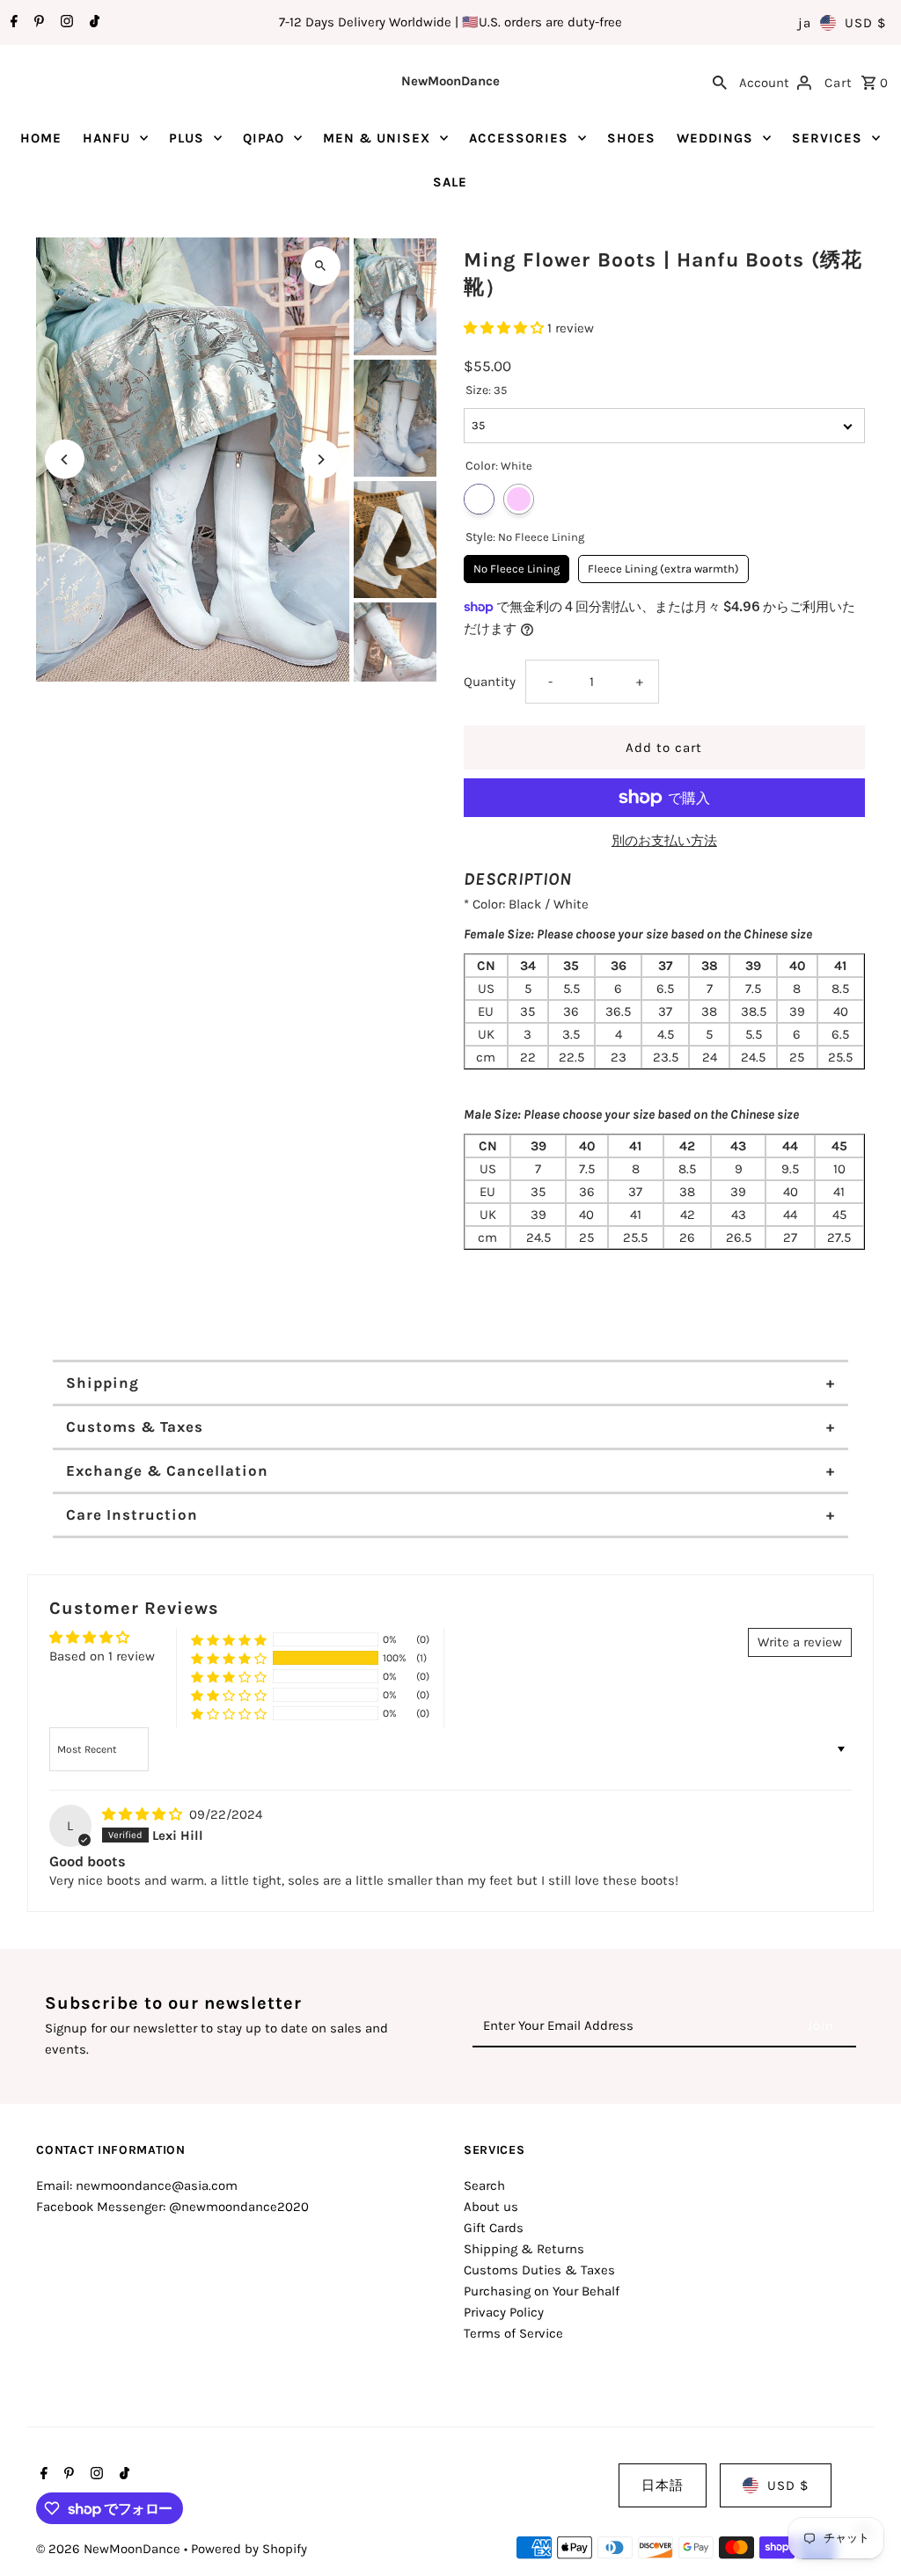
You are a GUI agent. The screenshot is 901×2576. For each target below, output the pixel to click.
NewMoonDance (450, 81)
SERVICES (827, 138)
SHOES (631, 138)
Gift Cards (494, 2228)
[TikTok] (92, 23)
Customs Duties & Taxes (539, 2270)
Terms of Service (513, 2333)
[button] (505, 328)
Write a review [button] (800, 1642)
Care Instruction (132, 1514)
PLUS (187, 138)
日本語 (663, 2485)
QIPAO (264, 138)
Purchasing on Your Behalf (542, 2291)
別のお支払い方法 (664, 841)
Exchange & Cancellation (167, 1470)
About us (491, 2207)
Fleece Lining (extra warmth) (663, 565)
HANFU (106, 138)
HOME (41, 138)
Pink (519, 499)
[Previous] (65, 460)
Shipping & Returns (524, 2249)
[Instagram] (65, 23)
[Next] (321, 460)
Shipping (103, 1383)
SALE (450, 182)
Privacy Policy (504, 2312)
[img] (144, 1814)
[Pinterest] (37, 23)
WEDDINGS (715, 138)
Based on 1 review (102, 1656)
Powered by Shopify (249, 2549)
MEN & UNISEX (377, 138)
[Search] (720, 81)
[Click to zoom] (321, 266)
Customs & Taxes (135, 1427)
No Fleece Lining (516, 565)
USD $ (865, 23)
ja (805, 23)
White (479, 499)
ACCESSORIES (519, 138)
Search (484, 2186)
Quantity (490, 682)
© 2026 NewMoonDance (110, 2549)
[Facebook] (12, 23)
